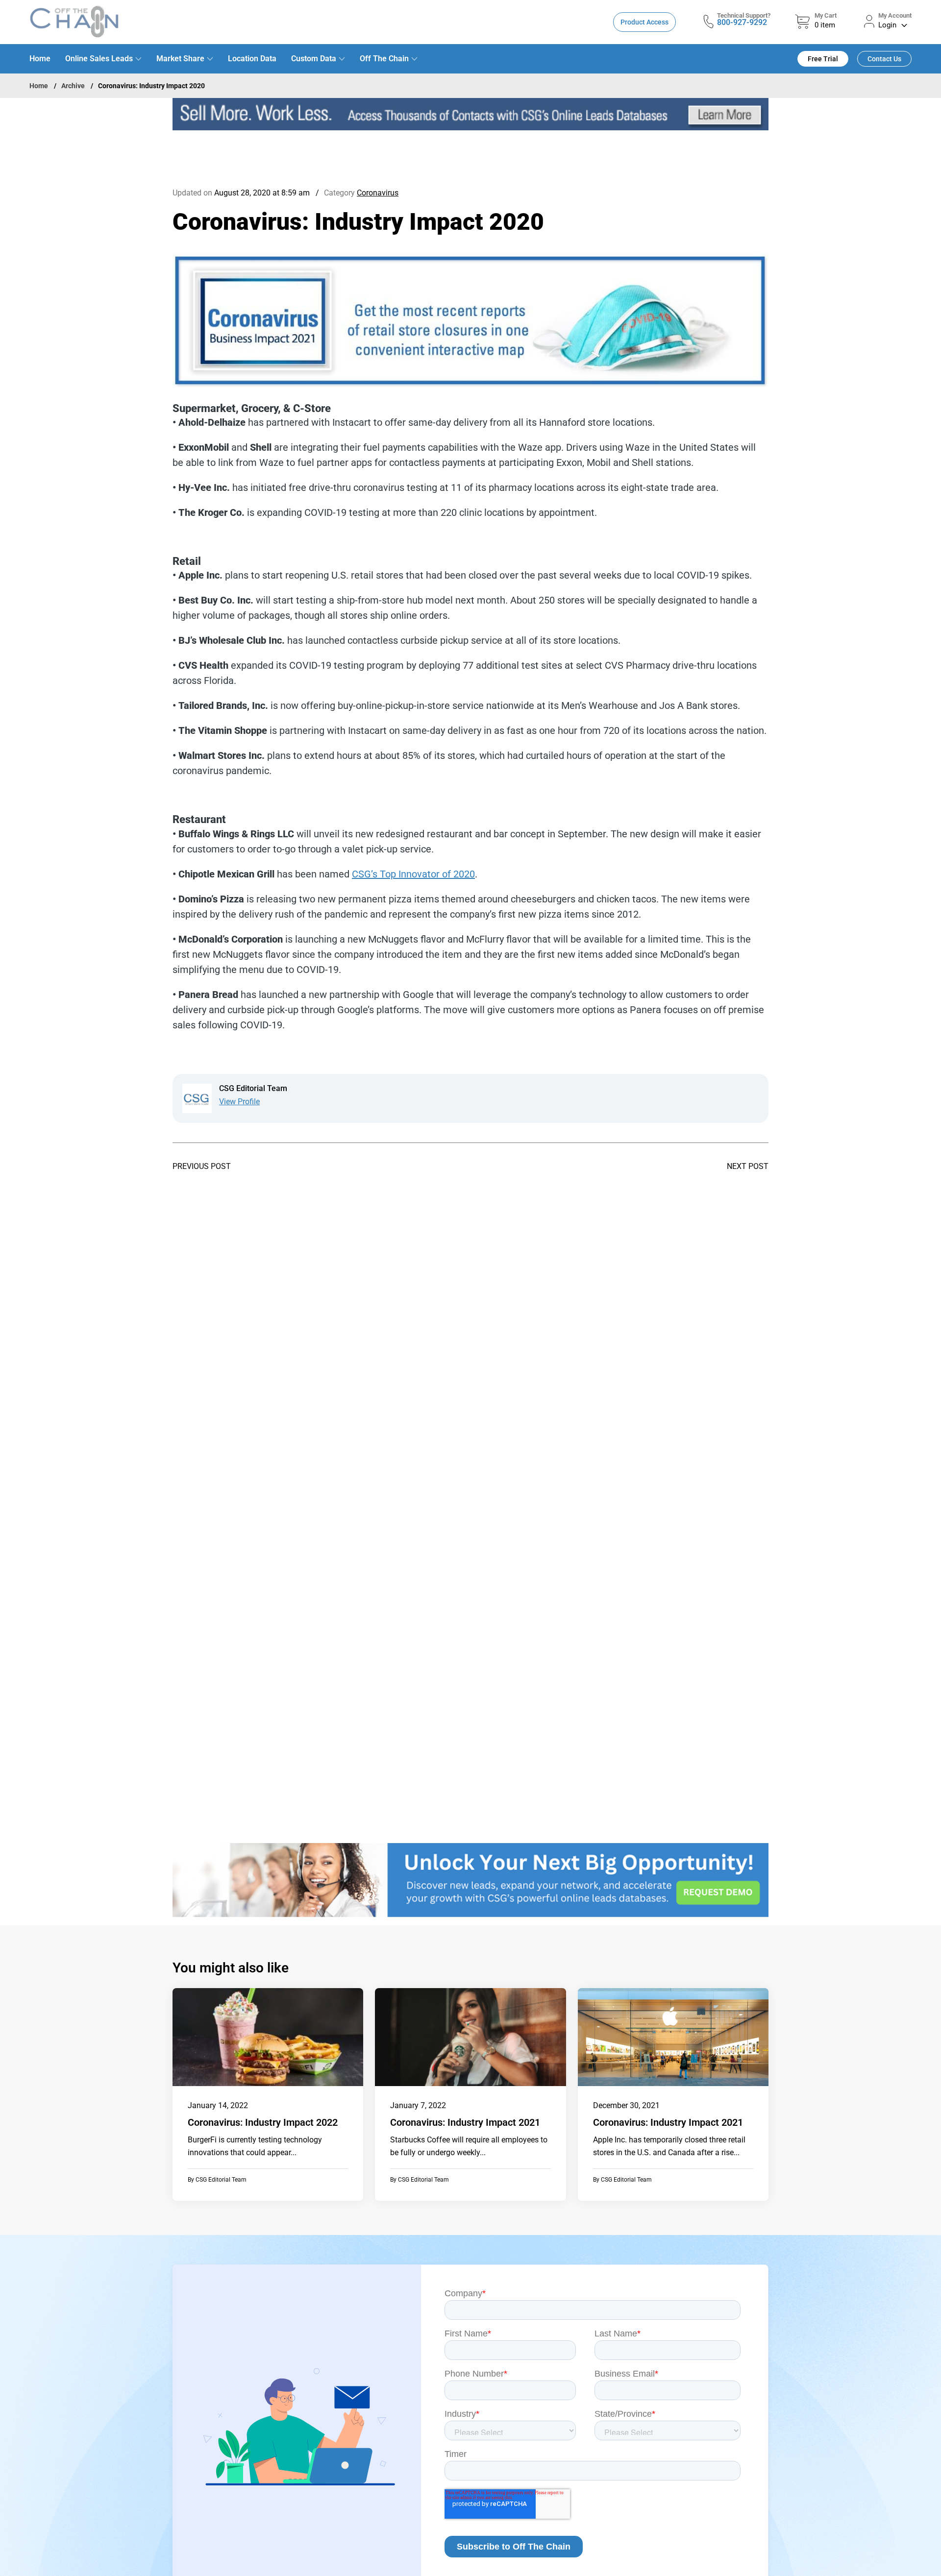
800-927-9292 (742, 22)
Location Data (252, 59)
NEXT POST (748, 1166)
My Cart (826, 15)
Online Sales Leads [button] (99, 59)
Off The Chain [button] (384, 59)
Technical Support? (744, 15)
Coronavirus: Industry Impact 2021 (465, 2122)
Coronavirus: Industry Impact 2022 (263, 2122)
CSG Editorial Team (221, 2180)
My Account (895, 15)
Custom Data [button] (314, 59)
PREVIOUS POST (202, 1166)
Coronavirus (378, 193)
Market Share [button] (180, 59)
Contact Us (884, 59)
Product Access (644, 22)
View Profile (239, 1102)
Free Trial (823, 59)
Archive (73, 86)
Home (40, 59)
